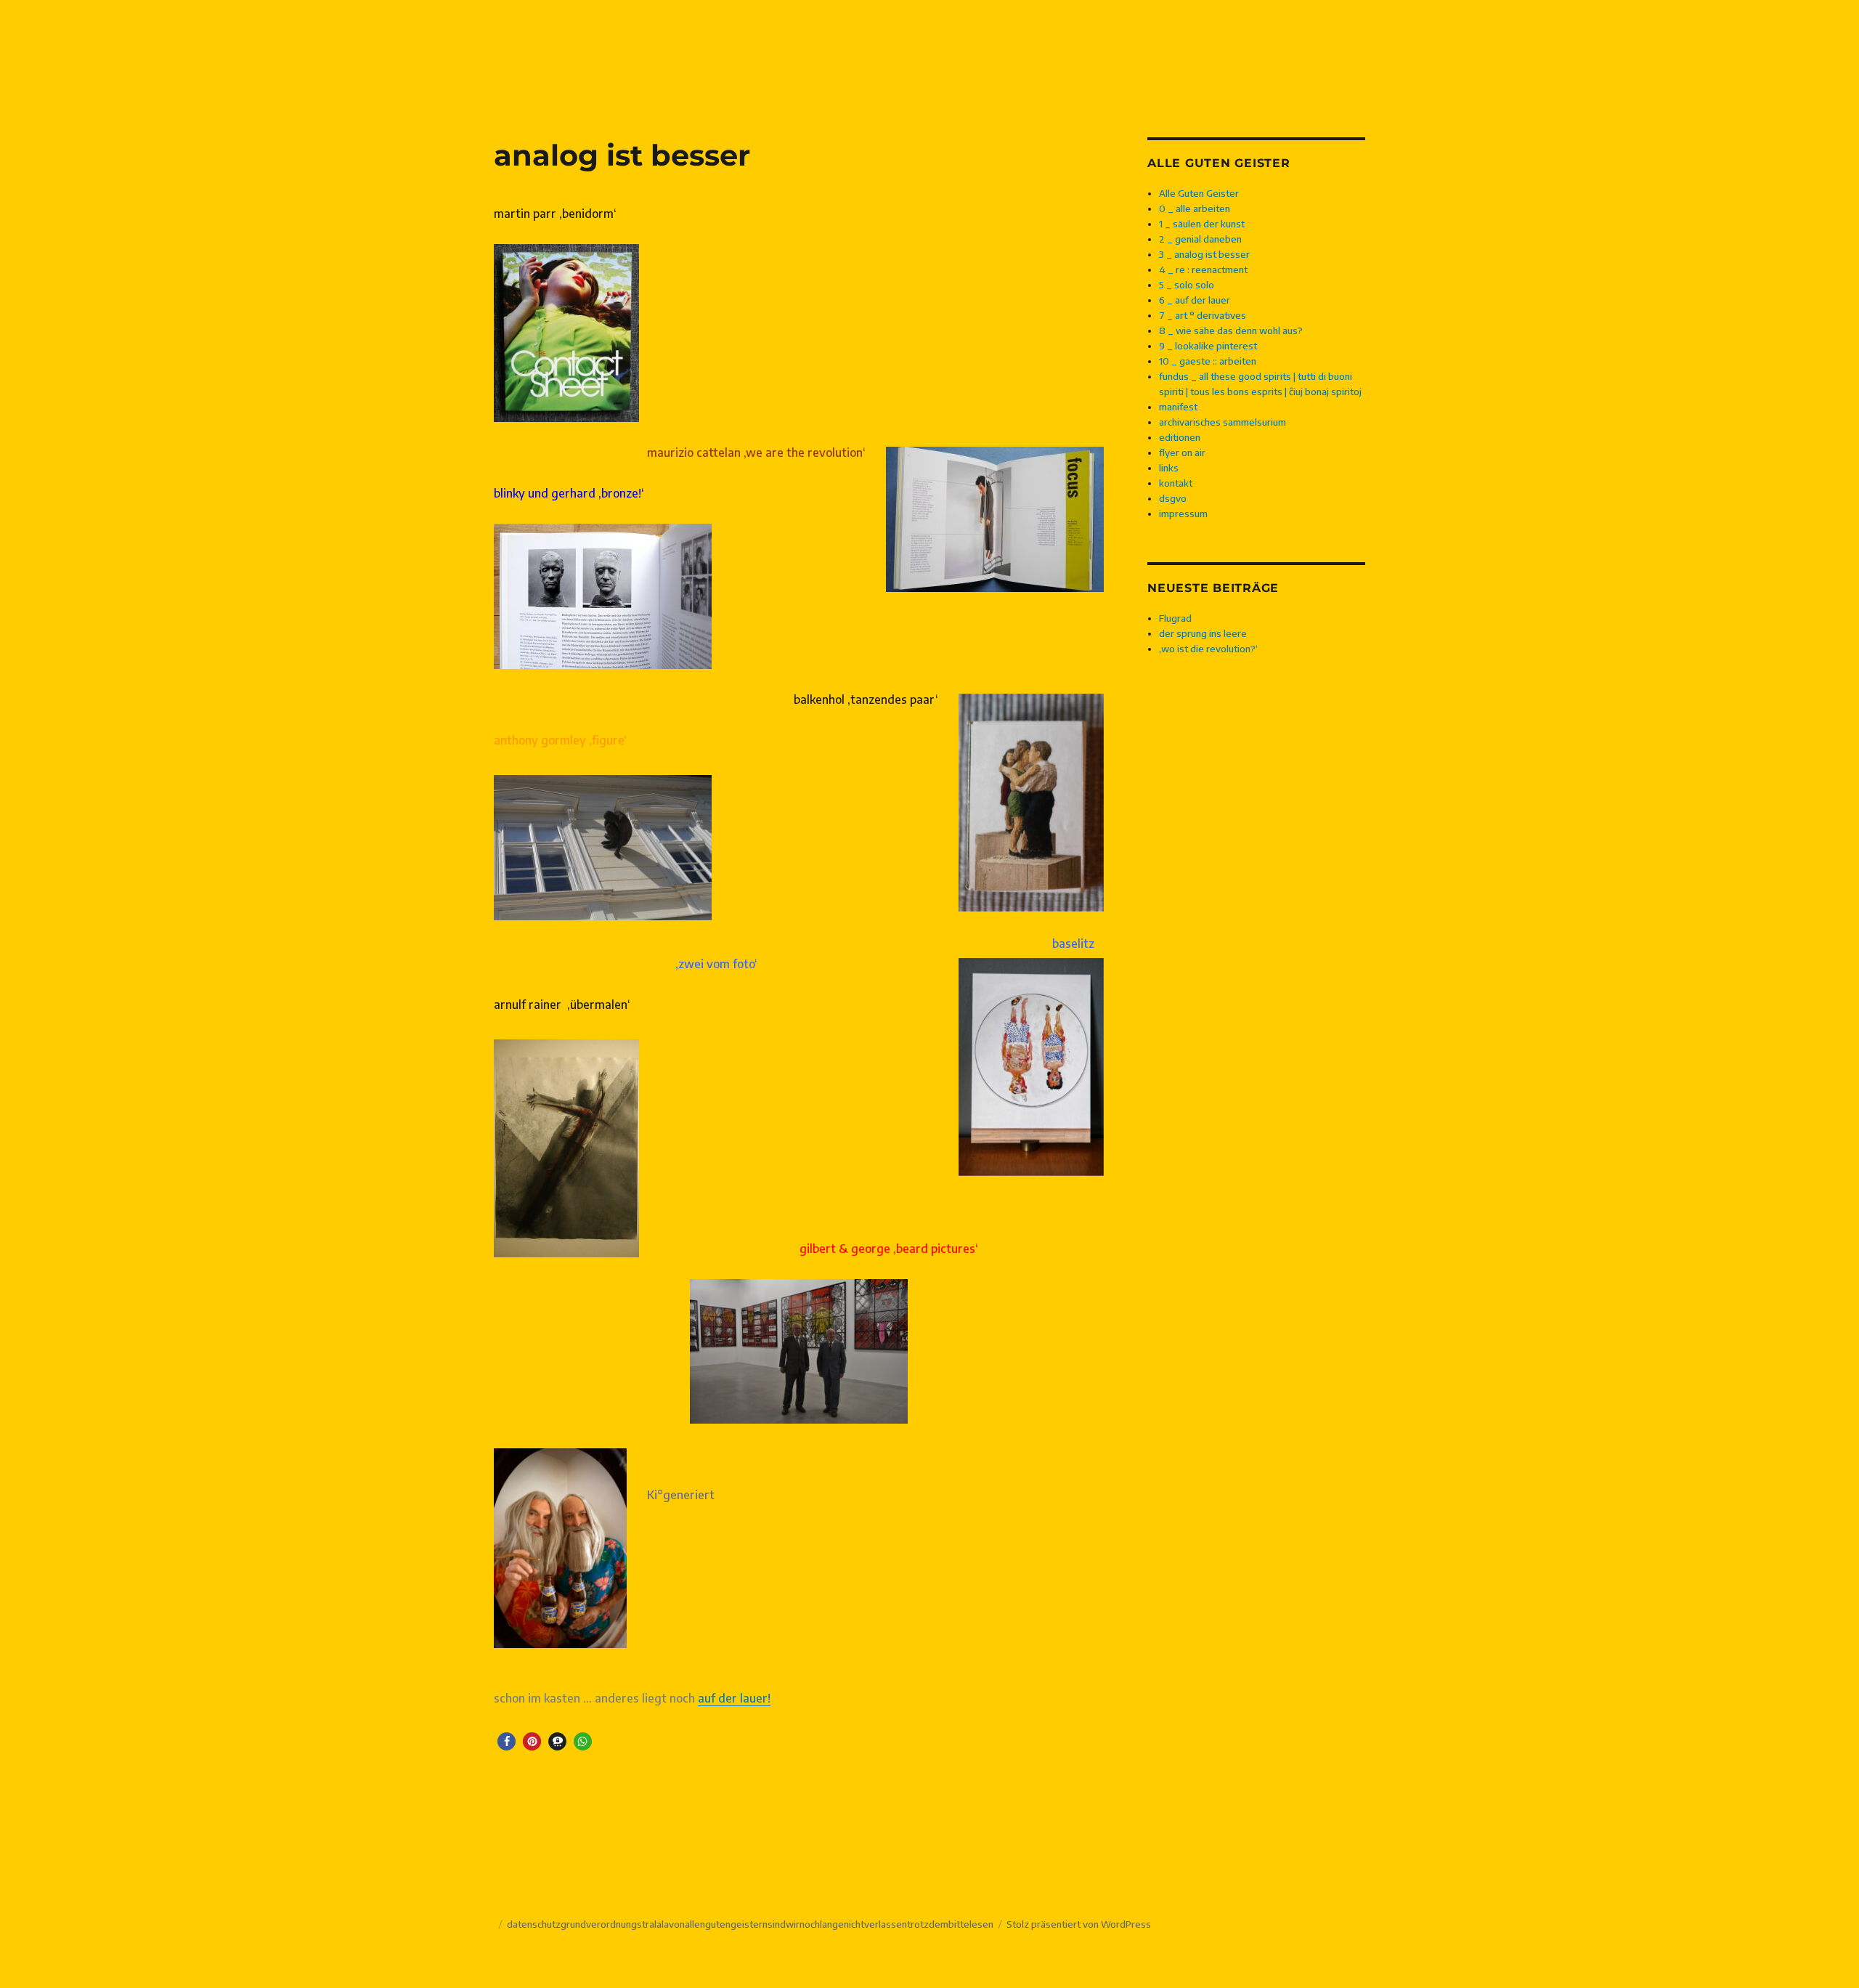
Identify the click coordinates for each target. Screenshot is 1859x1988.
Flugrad (1175, 618)
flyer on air (1182, 453)
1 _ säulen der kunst (1202, 224)
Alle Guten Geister (1199, 193)
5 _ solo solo (1187, 285)
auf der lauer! (734, 1698)
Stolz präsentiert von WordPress (1079, 1924)
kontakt (1176, 483)
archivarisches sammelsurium (1223, 422)
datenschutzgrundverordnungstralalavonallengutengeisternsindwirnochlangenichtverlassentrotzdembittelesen (750, 1924)
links (1169, 468)
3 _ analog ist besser (1204, 254)
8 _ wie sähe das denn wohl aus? (1231, 330)
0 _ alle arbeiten (1195, 208)
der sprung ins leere (1203, 633)
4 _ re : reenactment (1203, 269)
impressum (1183, 514)
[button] (507, 1741)
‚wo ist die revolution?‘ (1208, 649)
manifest (1178, 407)
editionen (1180, 437)
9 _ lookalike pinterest (1208, 346)
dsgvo (1173, 498)
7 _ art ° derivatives (1203, 315)
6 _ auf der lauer (1195, 300)
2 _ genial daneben (1200, 239)
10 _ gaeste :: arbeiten (1208, 361)
